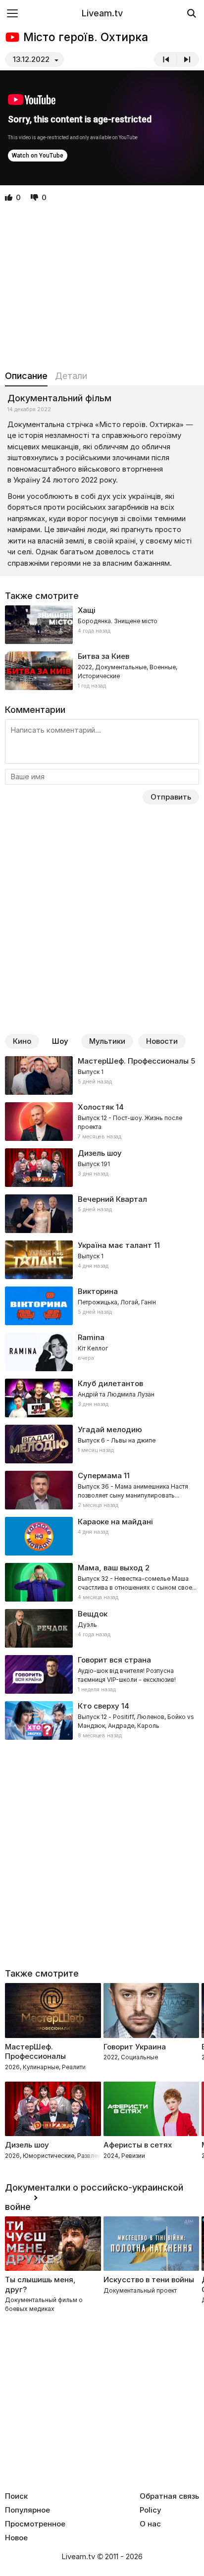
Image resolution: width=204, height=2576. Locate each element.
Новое (16, 2538)
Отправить (171, 797)
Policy (151, 2510)
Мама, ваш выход (110, 1568)
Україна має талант (115, 1245)
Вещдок (93, 1614)
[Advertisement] (102, 287)
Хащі (87, 610)
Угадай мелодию (110, 1429)
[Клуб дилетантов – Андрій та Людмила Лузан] (102, 1398)
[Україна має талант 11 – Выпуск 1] (102, 1260)
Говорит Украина (135, 2047)
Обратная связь (169, 2496)
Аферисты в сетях (138, 2145)
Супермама (100, 1476)
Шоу (60, 1041)
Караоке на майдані (115, 1522)
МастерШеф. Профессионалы (133, 1061)
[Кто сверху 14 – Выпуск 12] (102, 1720)
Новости (162, 1041)
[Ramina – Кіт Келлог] (102, 1352)
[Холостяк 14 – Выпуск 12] (102, 1122)
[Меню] (12, 13)
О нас (150, 2524)
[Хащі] (102, 625)
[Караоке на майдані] (102, 1536)
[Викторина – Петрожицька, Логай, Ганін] (102, 1306)
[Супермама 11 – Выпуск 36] (102, 1490)
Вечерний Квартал (112, 1199)
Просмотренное (35, 2524)
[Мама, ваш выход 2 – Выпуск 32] (102, 1582)
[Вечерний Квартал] (102, 1214)
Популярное (27, 2510)
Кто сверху (99, 1706)
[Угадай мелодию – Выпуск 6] (102, 1444)
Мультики (107, 1041)
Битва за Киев (103, 656)
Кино (22, 1041)
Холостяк (96, 1107)
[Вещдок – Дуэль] (102, 1628)
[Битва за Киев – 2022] (102, 671)
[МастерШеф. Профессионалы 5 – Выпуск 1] (102, 1075)
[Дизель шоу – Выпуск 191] (102, 1168)
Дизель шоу (100, 1153)
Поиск (16, 2496)
